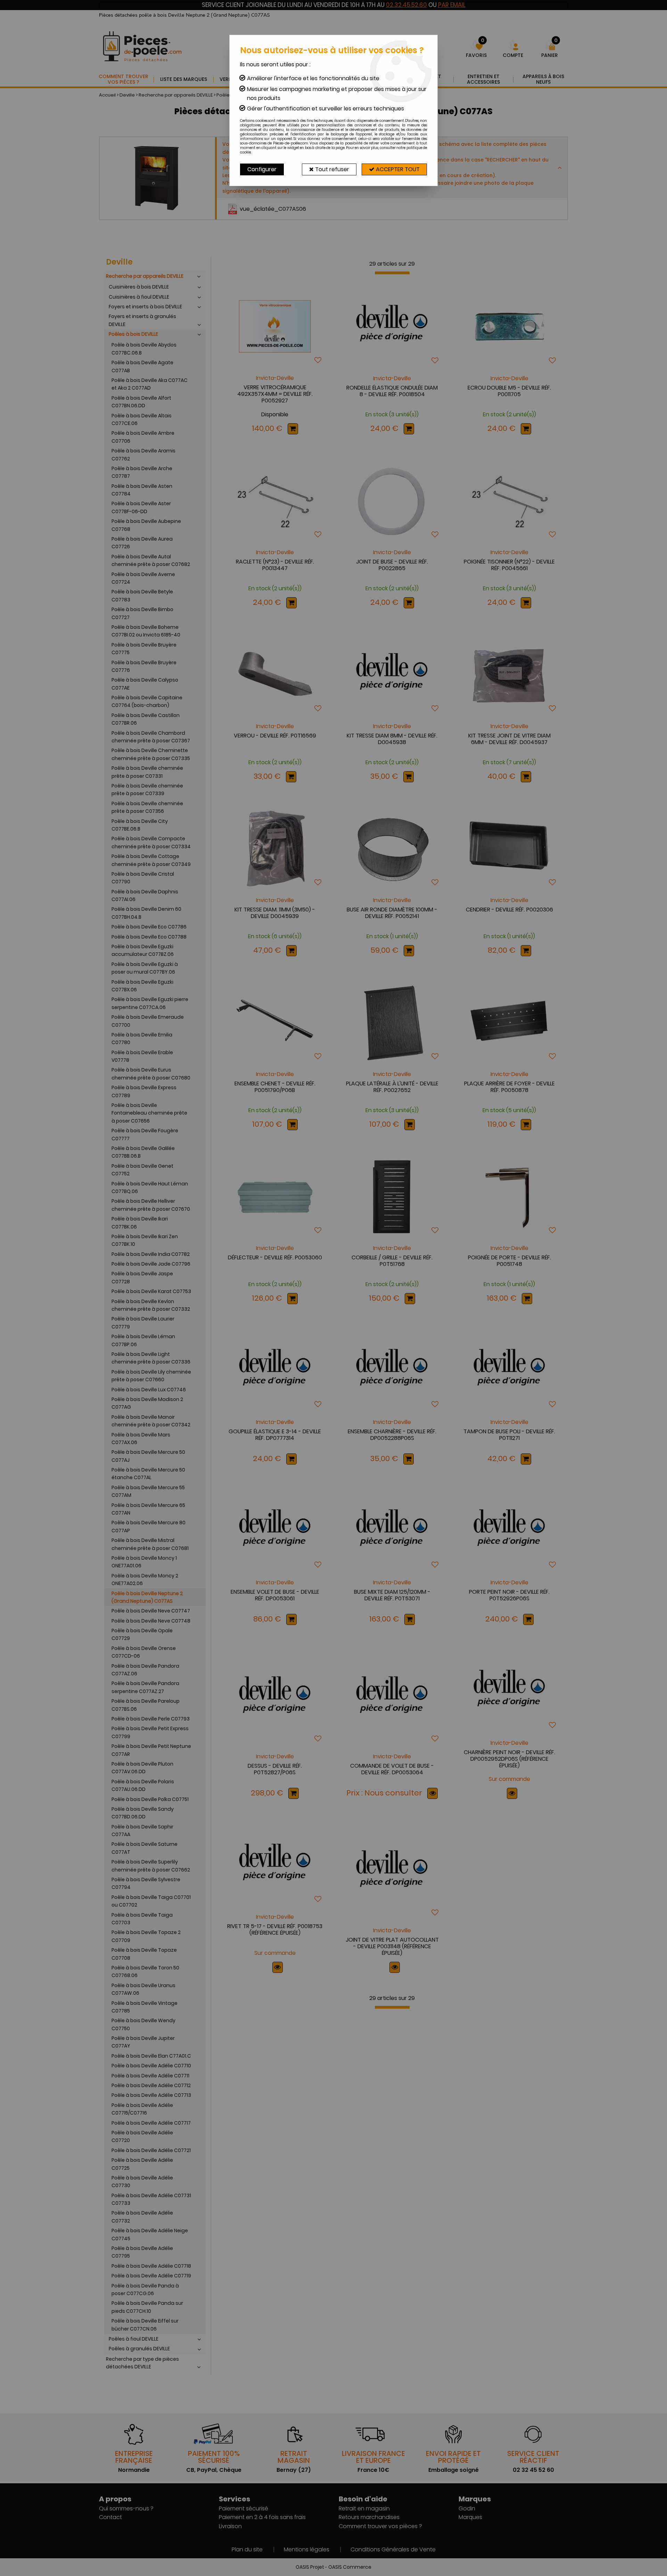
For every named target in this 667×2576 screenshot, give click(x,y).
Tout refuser (331, 169)
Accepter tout (397, 169)
